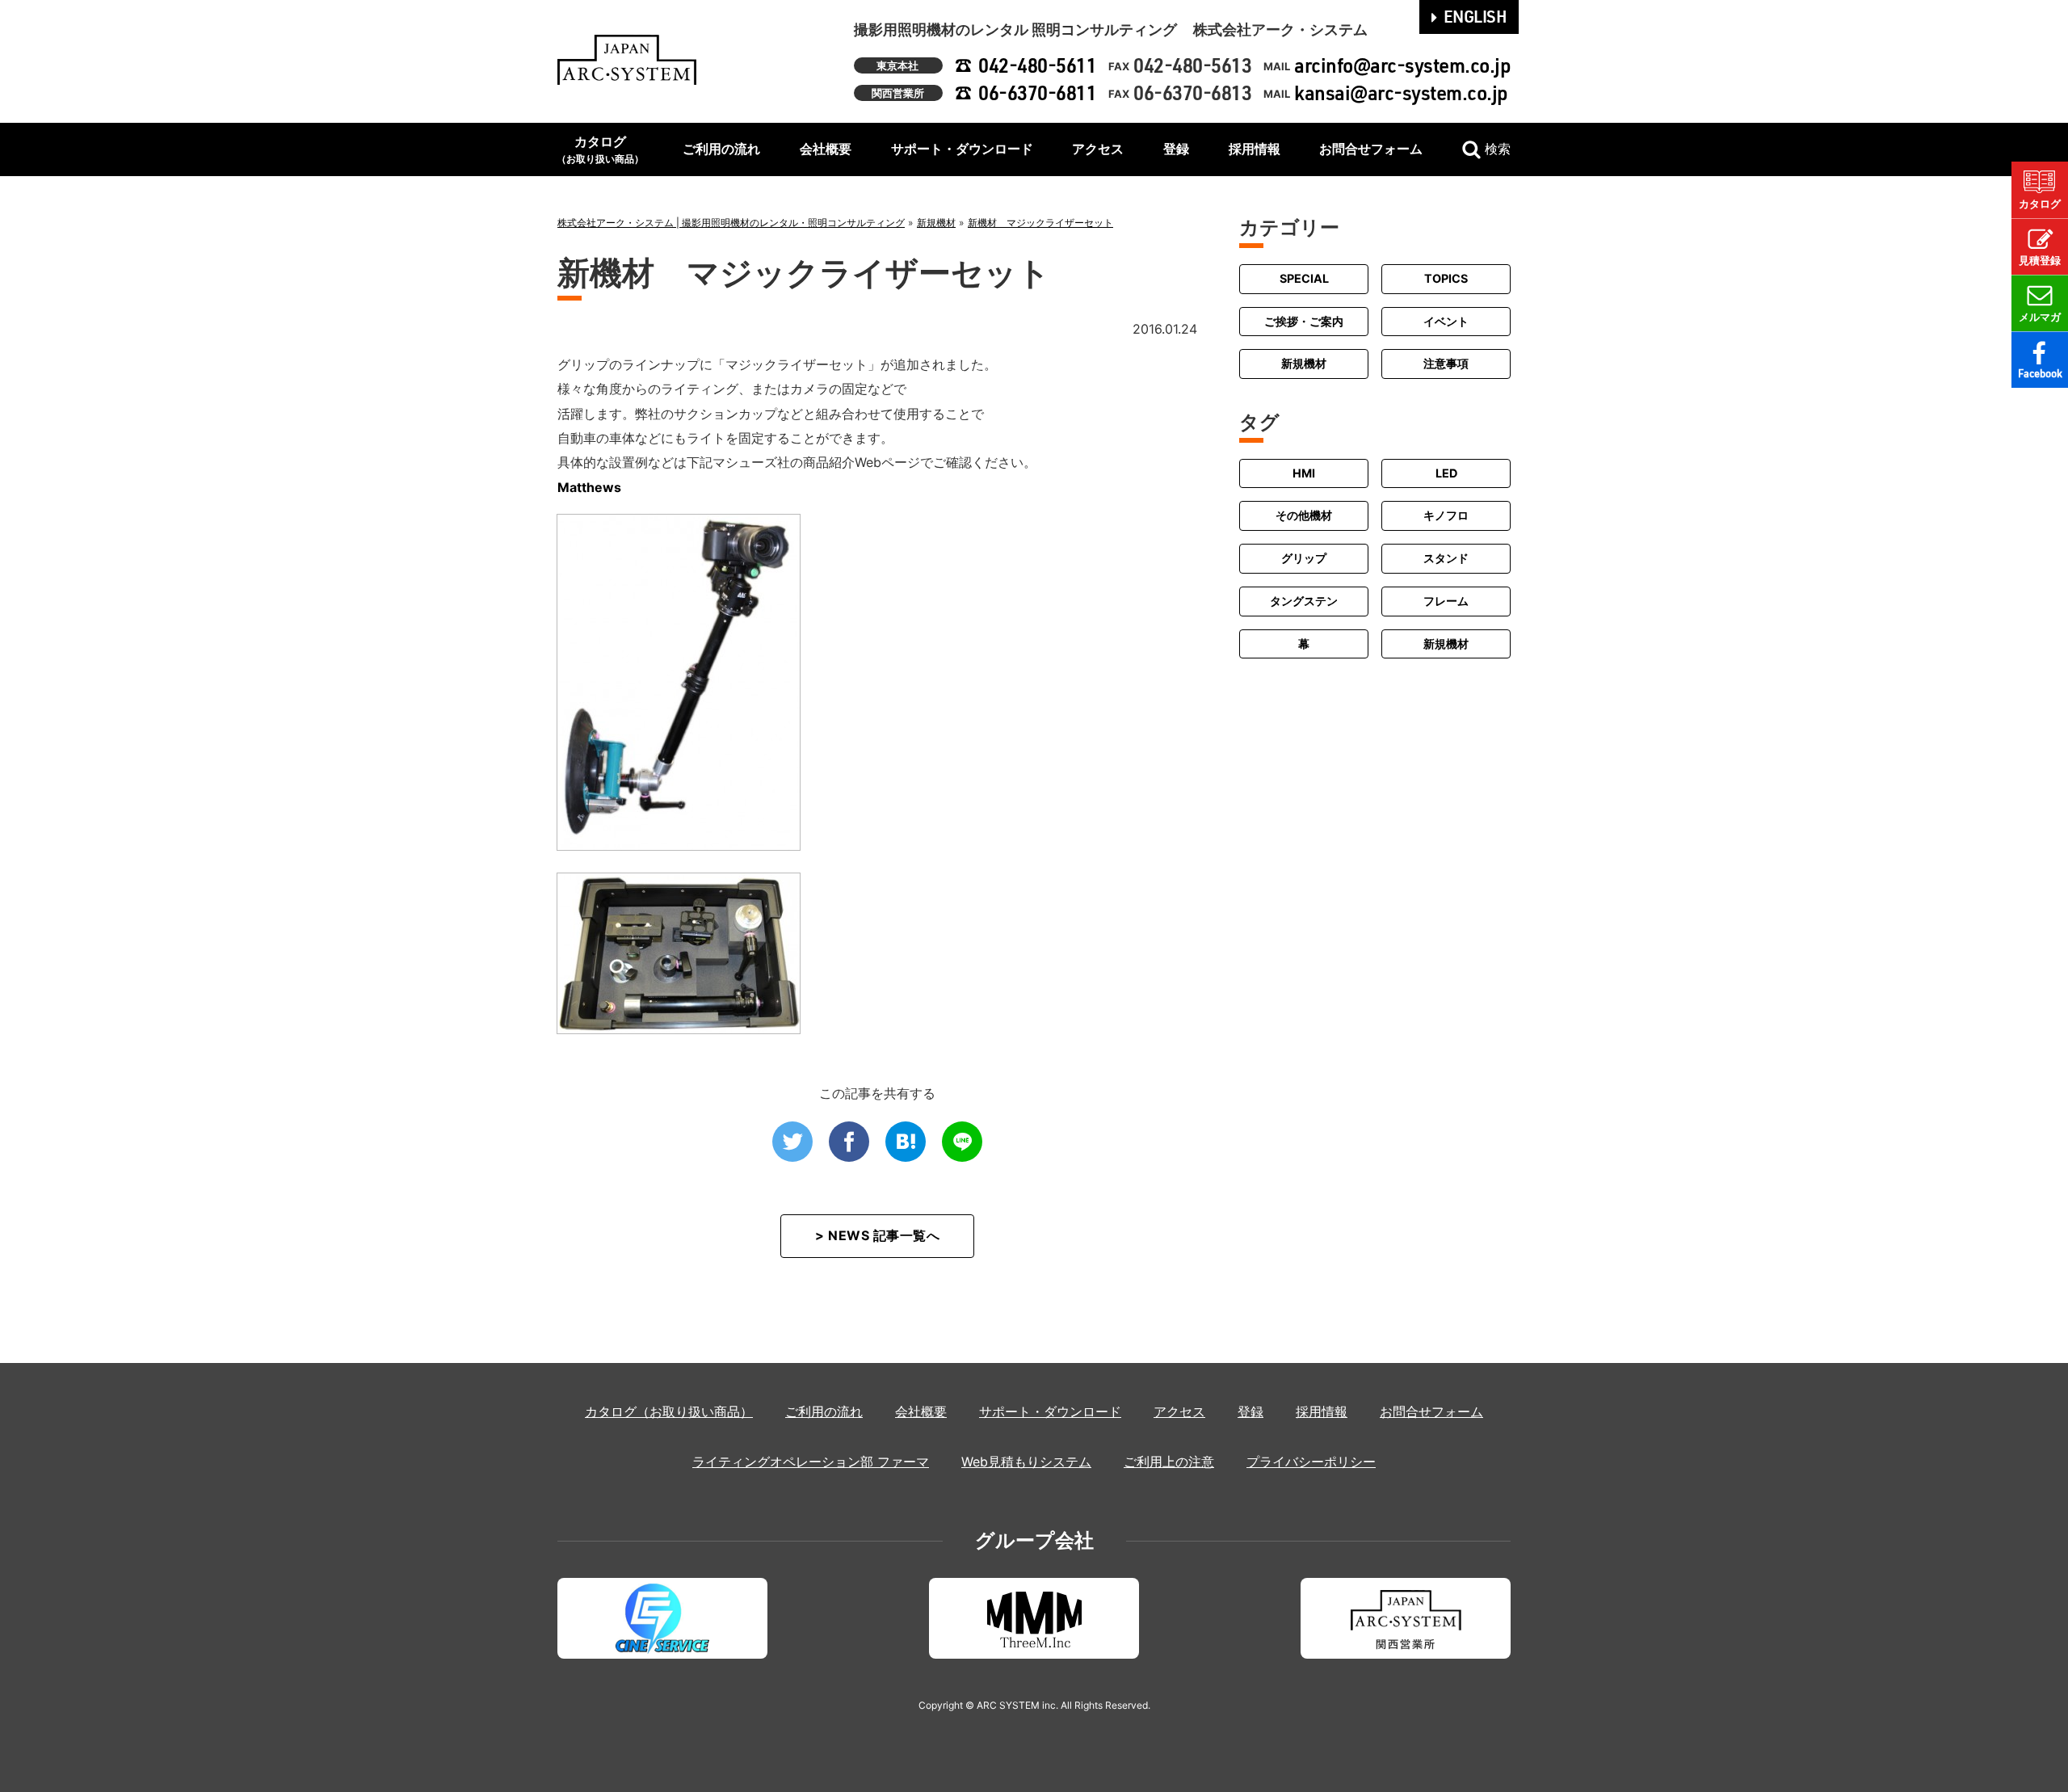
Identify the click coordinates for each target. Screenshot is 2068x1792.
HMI (1304, 473)
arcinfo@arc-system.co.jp (1402, 65)
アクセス (1098, 149)
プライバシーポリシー (1311, 1462)
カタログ (600, 149)
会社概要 (826, 149)
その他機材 (1304, 515)
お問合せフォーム (1371, 149)
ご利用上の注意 (1169, 1462)
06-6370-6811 (1037, 93)
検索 (1498, 149)
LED (1446, 473)
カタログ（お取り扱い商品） (669, 1411)
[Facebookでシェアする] (849, 1142)
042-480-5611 (1037, 65)
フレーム (1446, 601)
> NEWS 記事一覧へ (877, 1235)
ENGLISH (1475, 16)
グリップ (1304, 558)
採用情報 (1255, 149)
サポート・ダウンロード (962, 149)
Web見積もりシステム (1026, 1462)
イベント (1446, 321)
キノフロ (1446, 515)
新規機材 (1304, 363)
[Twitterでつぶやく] (792, 1142)
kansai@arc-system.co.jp (1401, 93)
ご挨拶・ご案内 (1304, 321)
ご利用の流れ (721, 149)
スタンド (1446, 558)
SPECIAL (1304, 278)
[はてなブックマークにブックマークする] (906, 1142)
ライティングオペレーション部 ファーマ (811, 1462)
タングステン (1304, 601)
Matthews (589, 487)
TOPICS (1446, 278)
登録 (1176, 149)
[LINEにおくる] (962, 1142)
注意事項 (1446, 363)
